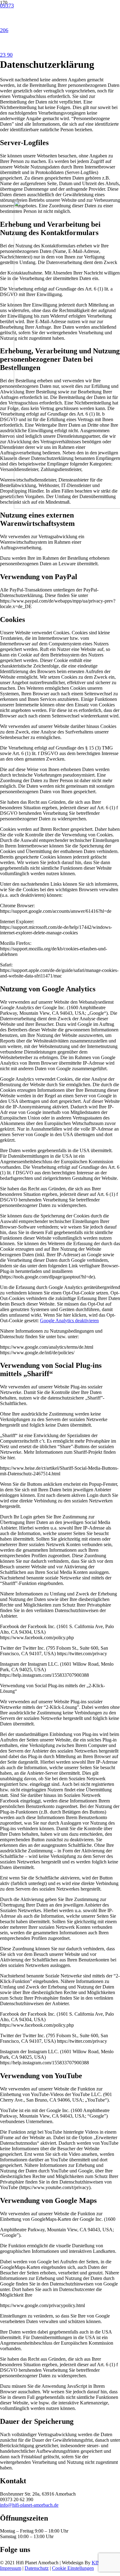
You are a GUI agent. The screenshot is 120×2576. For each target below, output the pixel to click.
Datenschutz (37, 2568)
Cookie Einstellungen (73, 2568)
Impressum (11, 2568)
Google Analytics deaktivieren (69, 1321)
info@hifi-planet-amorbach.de (29, 2505)
